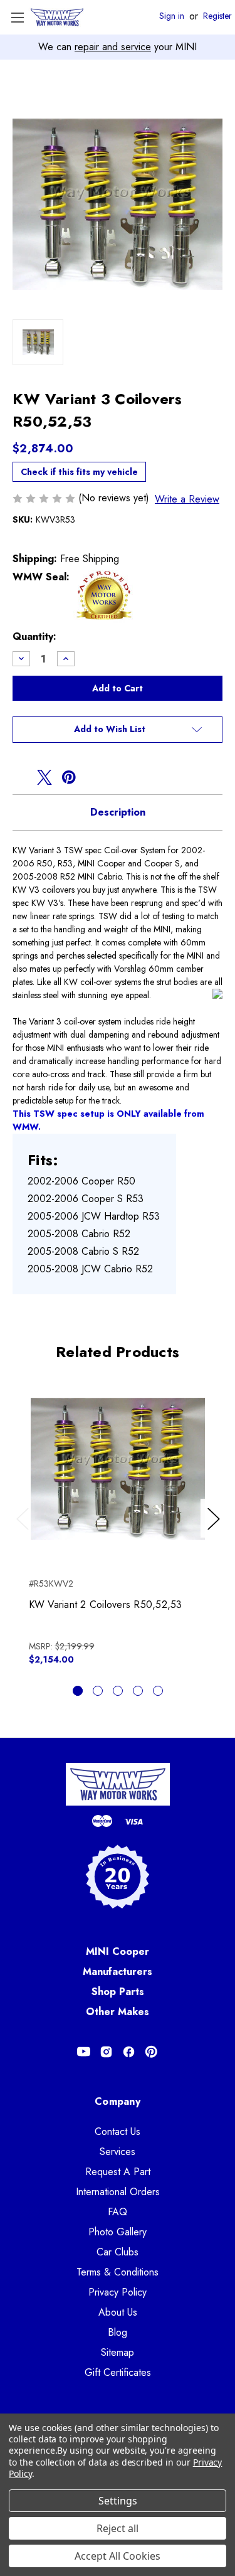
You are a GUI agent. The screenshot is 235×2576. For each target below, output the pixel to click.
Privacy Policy (118, 2292)
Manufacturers (118, 1972)
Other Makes (118, 2012)
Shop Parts (118, 1992)
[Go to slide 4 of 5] (138, 1691)
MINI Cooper (118, 1951)
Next (216, 1531)
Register (217, 16)
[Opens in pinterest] (69, 777)
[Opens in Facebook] (129, 2052)
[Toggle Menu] (17, 17)
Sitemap (118, 2352)
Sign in (172, 16)
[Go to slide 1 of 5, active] (78, 1691)
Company (118, 2101)
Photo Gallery (118, 2232)
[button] (118, 730)
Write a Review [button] (187, 499)
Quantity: (34, 636)
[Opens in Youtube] (84, 2052)
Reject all (118, 2528)
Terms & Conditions (118, 2272)
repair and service (113, 47)
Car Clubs (118, 2252)
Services (118, 2152)
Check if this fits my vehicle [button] (79, 472)
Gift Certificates (118, 2372)
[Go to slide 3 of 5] (118, 1691)
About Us (118, 2312)
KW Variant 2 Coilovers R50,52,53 (106, 1605)
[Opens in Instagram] (106, 2052)
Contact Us (118, 2132)
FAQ (118, 2212)
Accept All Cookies (118, 2556)
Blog (118, 2332)
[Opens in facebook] (20, 777)
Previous (25, 1531)
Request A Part (118, 2172)
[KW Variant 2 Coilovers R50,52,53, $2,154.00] (118, 1469)
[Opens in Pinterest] (151, 2052)
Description (118, 812)
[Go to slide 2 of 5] (98, 1691)
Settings (118, 2501)
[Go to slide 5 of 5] (158, 1691)
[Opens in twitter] (44, 777)
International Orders (118, 2192)
